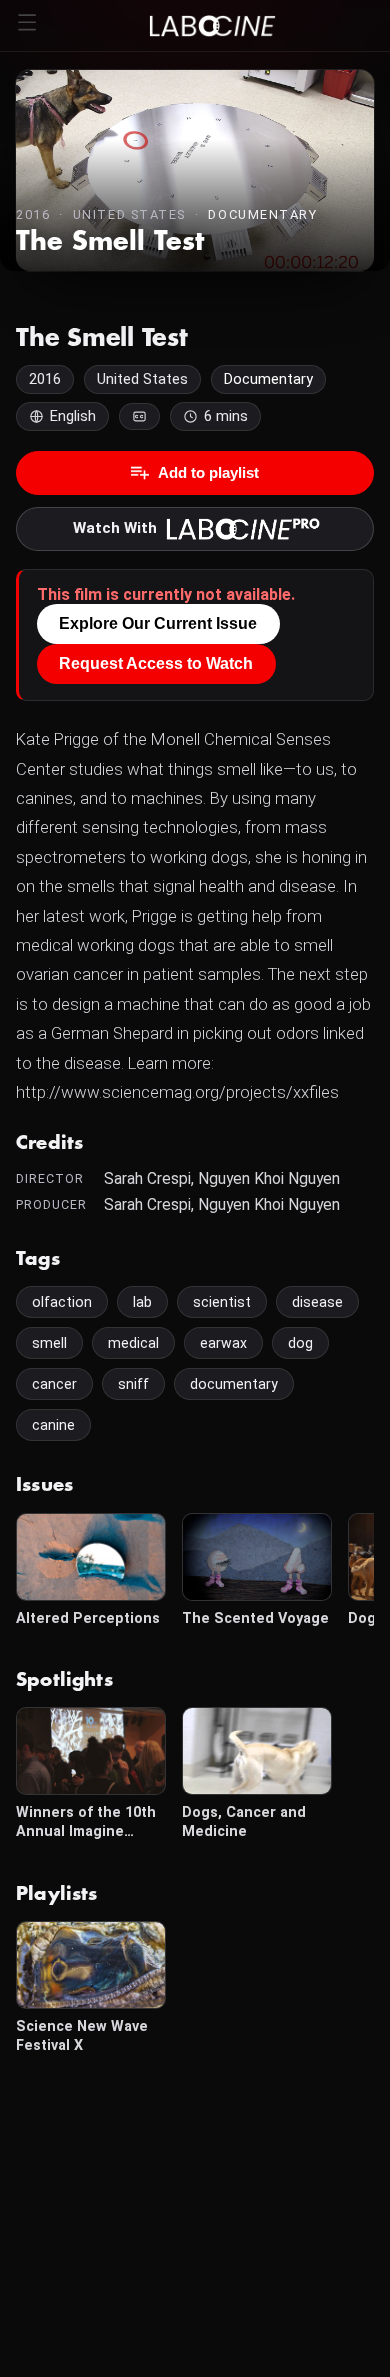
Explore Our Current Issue (158, 623)
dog (300, 1343)
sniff (133, 1384)
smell (49, 1343)
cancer (54, 1384)
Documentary (262, 214)
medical (133, 1343)
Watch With (115, 528)
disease (317, 1302)
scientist (222, 1302)
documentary (234, 1384)
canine (53, 1425)
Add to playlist (208, 472)
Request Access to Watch (156, 663)
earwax (223, 1343)
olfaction (62, 1302)
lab (142, 1302)
